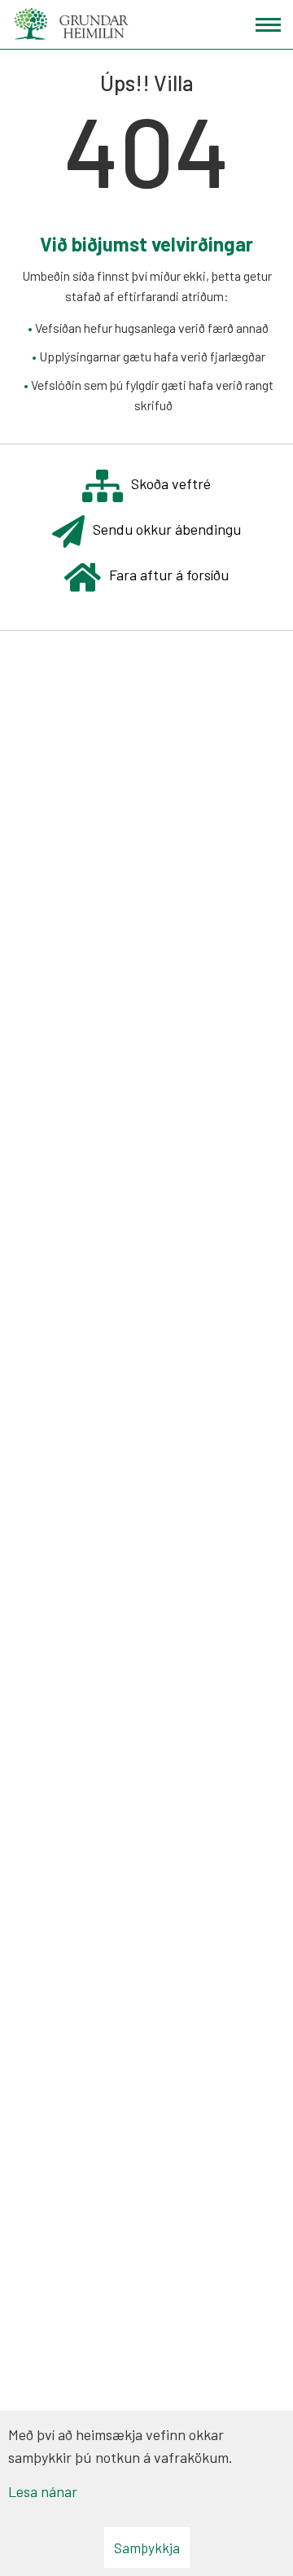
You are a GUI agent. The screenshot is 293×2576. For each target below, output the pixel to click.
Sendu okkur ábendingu (167, 529)
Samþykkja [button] (147, 2548)
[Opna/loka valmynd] (268, 25)
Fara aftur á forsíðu (169, 575)
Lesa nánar (43, 2491)
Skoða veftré (171, 483)
